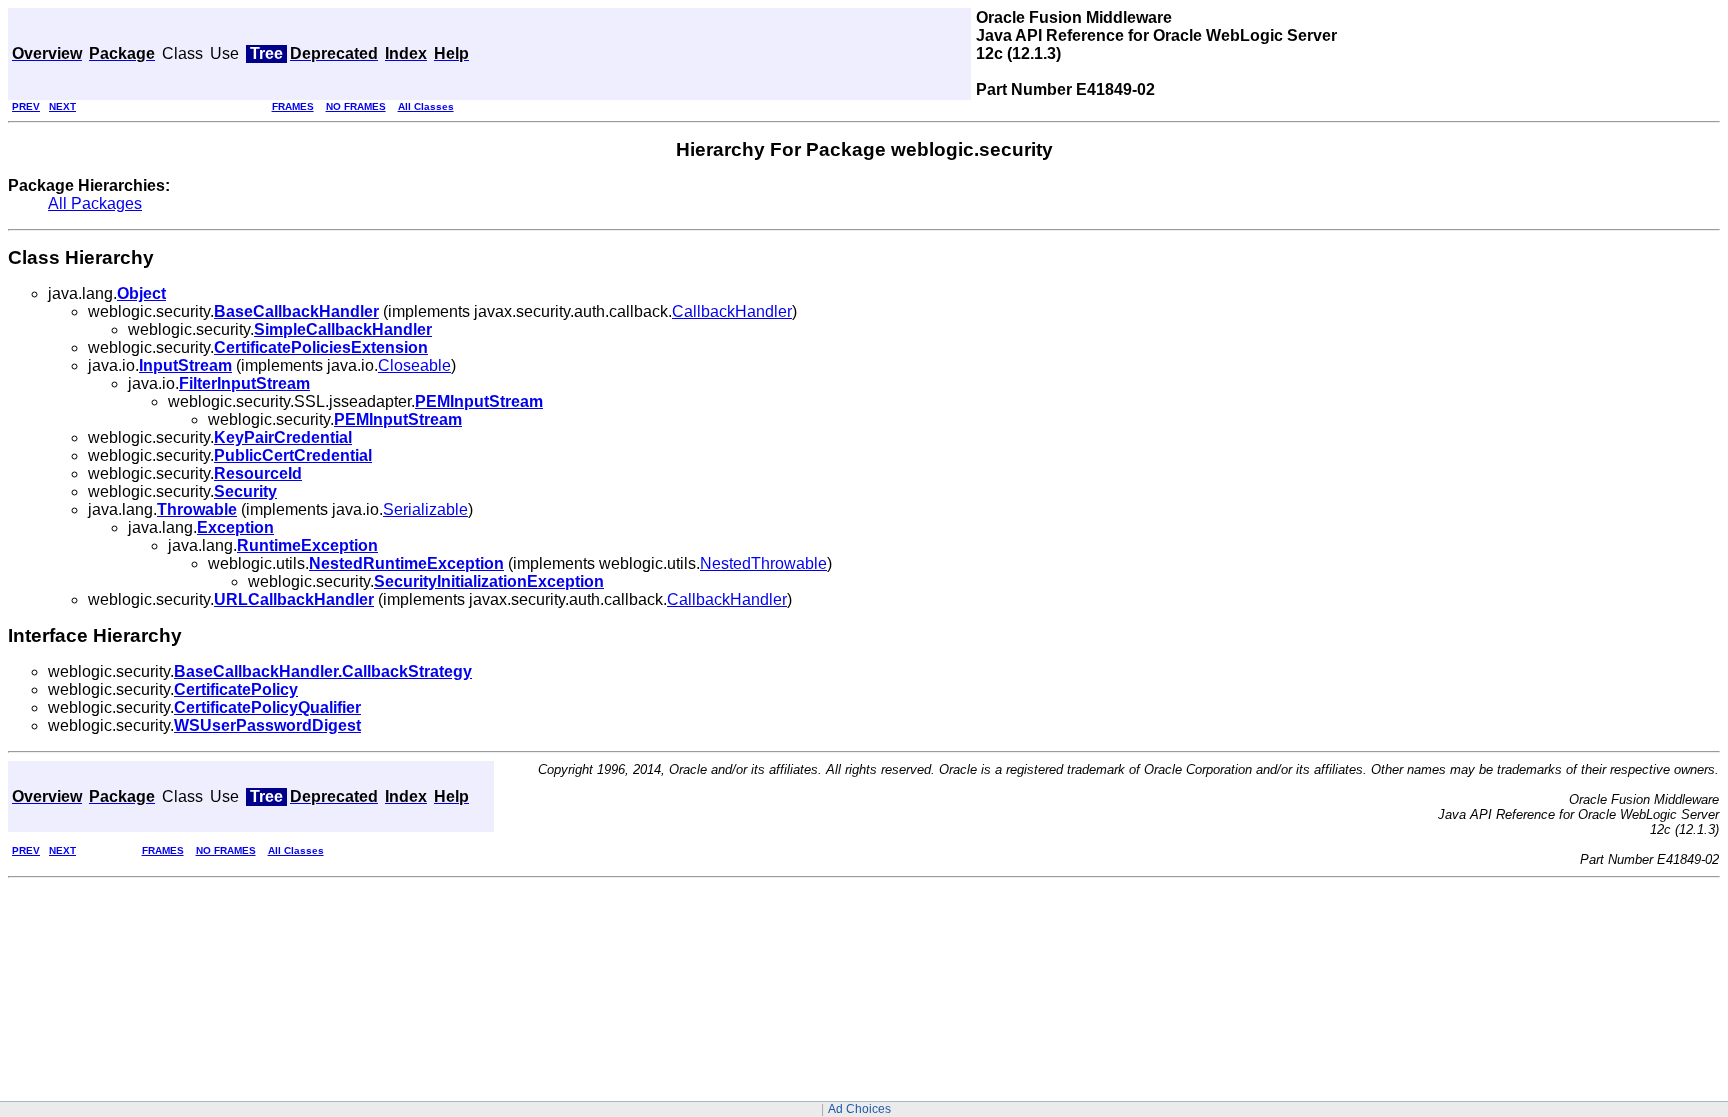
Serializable (425, 509)
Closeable (414, 365)
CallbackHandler (732, 311)
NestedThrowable (763, 563)
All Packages (95, 203)
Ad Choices (859, 1109)
